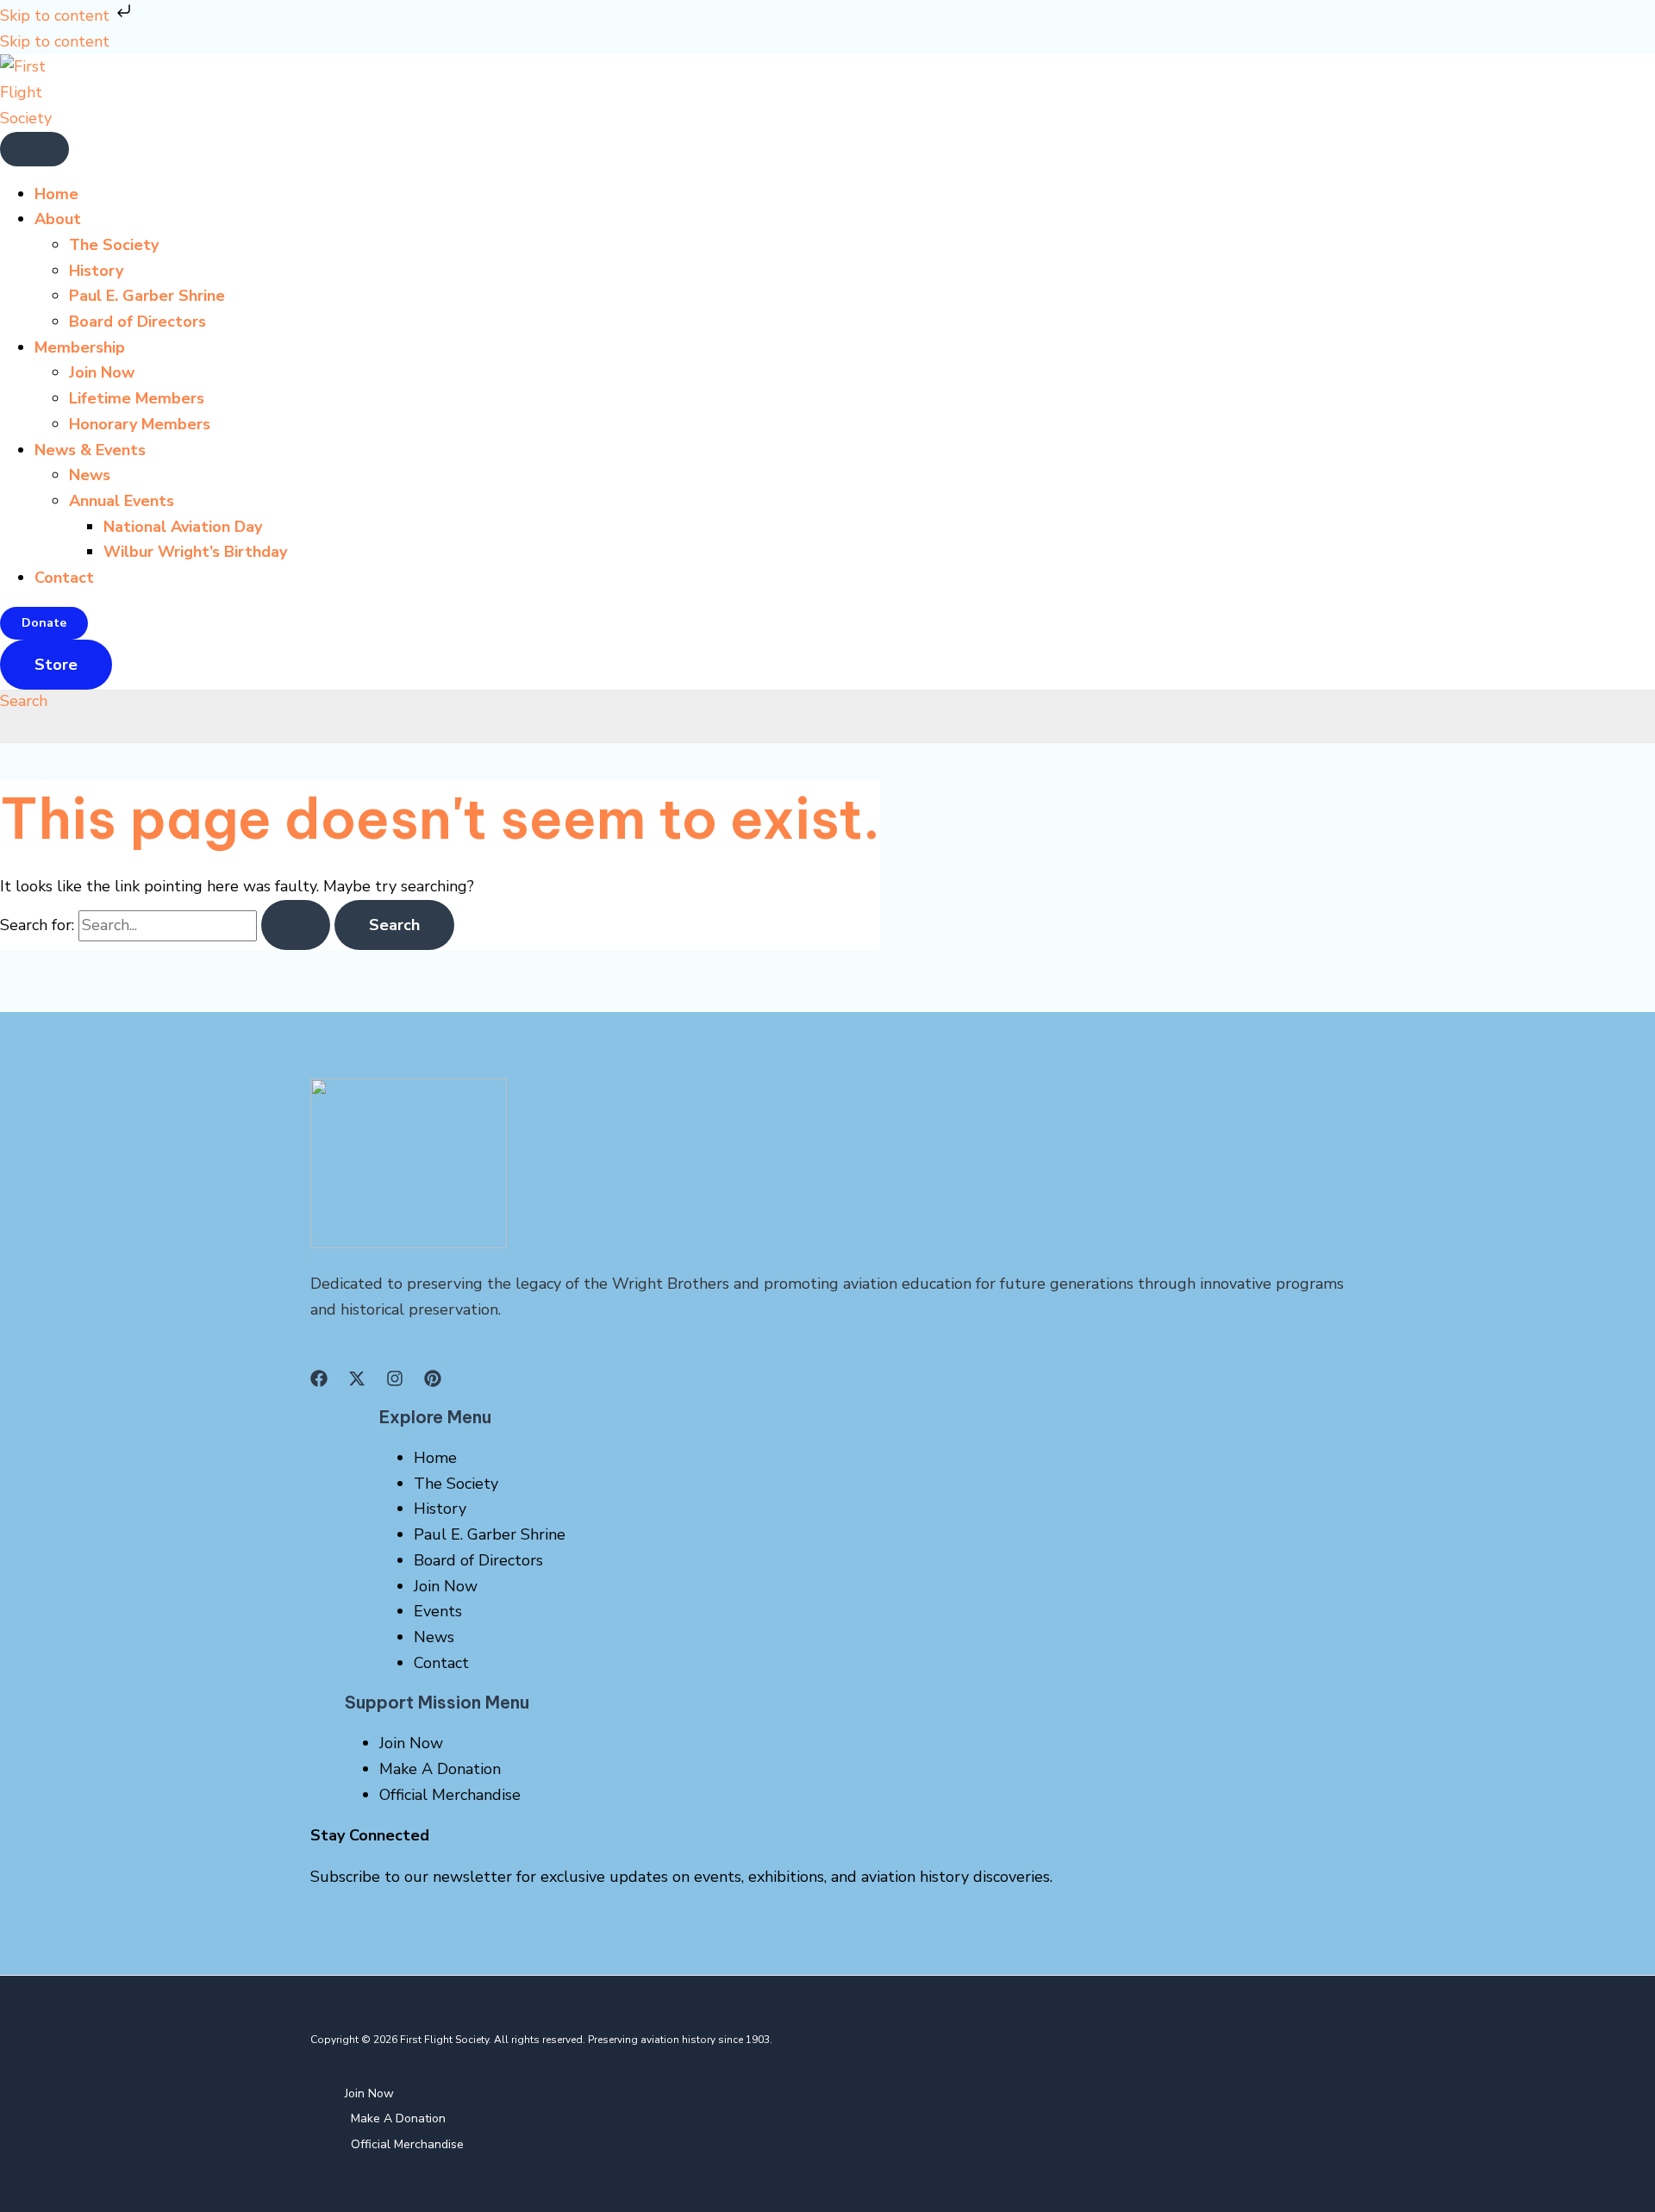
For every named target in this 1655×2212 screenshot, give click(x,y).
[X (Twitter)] (357, 1382)
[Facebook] (319, 1382)
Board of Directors (137, 322)
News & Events (90, 450)
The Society (114, 245)
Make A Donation (440, 1769)
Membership (80, 347)
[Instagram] (395, 1382)
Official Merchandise (450, 1795)
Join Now (102, 372)
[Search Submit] (296, 925)
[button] (44, 623)
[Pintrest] (433, 1382)
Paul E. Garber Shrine (147, 296)
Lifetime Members (137, 398)
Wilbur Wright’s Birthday (195, 552)
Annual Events (122, 501)
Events (438, 1611)
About (58, 219)
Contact (64, 578)
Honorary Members (140, 424)
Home (56, 194)
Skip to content (57, 16)
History (96, 271)
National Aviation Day (183, 527)
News (90, 475)
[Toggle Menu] (34, 149)
